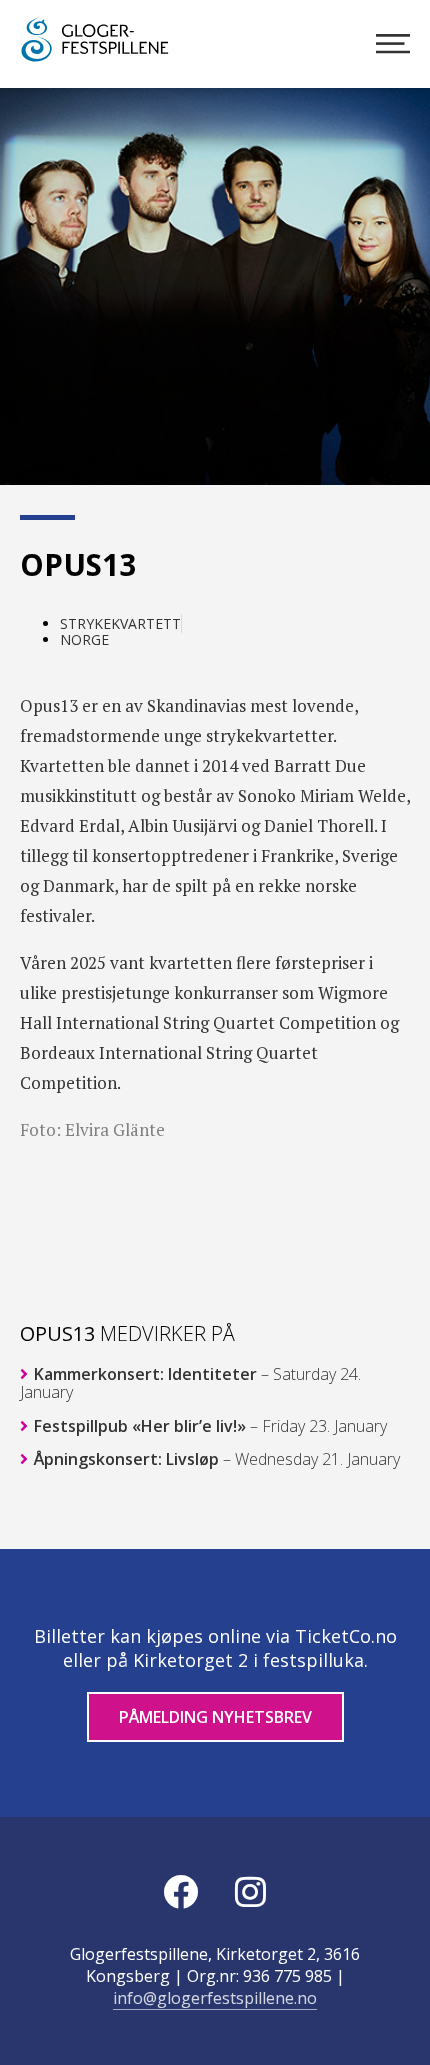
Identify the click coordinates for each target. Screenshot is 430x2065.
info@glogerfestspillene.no (215, 1998)
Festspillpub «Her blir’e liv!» (208, 1426)
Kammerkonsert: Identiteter (190, 1383)
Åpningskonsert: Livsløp (215, 1459)
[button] (382, 435)
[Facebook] (180, 1892)
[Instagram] (250, 1892)
